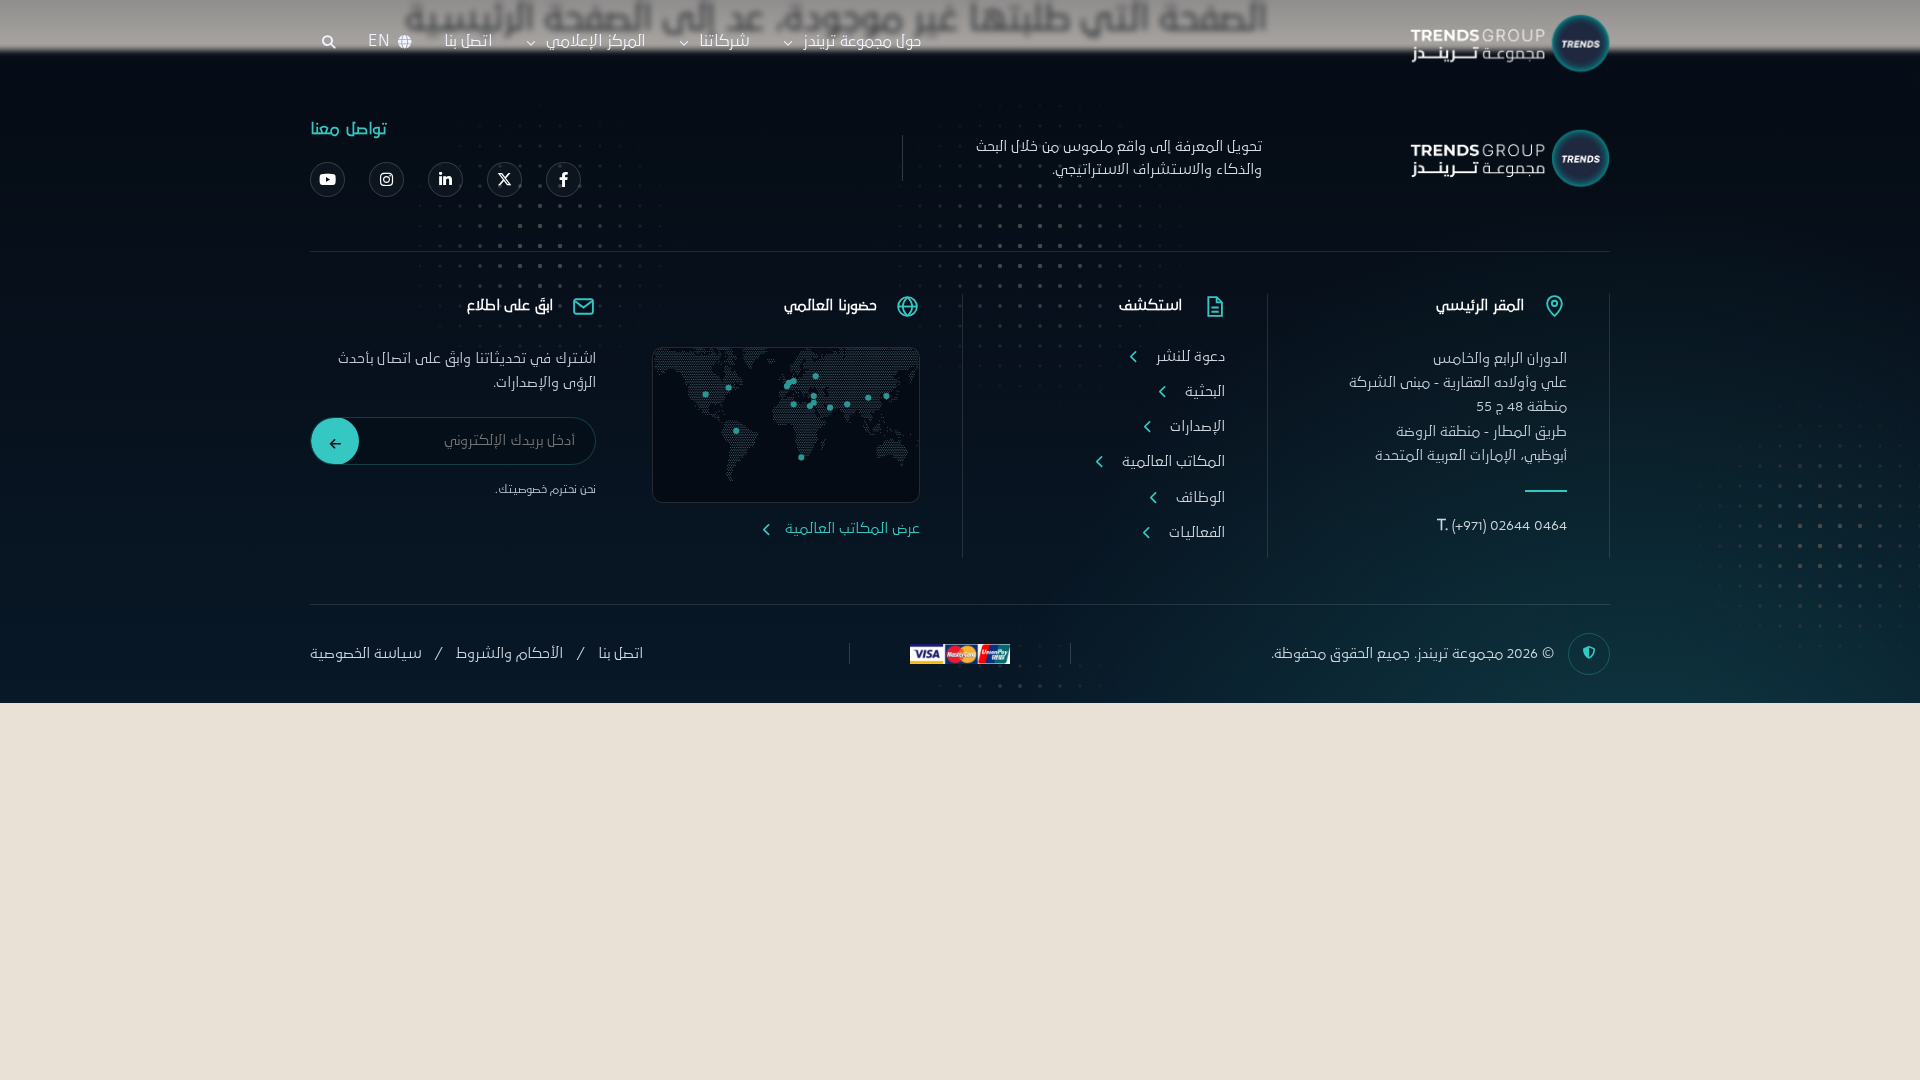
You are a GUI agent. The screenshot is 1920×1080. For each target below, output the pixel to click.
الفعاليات (1197, 532)
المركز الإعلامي (595, 41)
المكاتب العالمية (1173, 461)
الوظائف (1200, 497)
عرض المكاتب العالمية (852, 528)
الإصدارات (1197, 426)
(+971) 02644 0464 (1502, 525)
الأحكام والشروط (509, 653)
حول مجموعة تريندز (862, 41)
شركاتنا (724, 41)
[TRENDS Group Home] (1505, 43)
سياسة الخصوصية (365, 653)
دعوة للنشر (1190, 356)
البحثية (1205, 391)
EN (379, 41)
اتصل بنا (468, 41)
